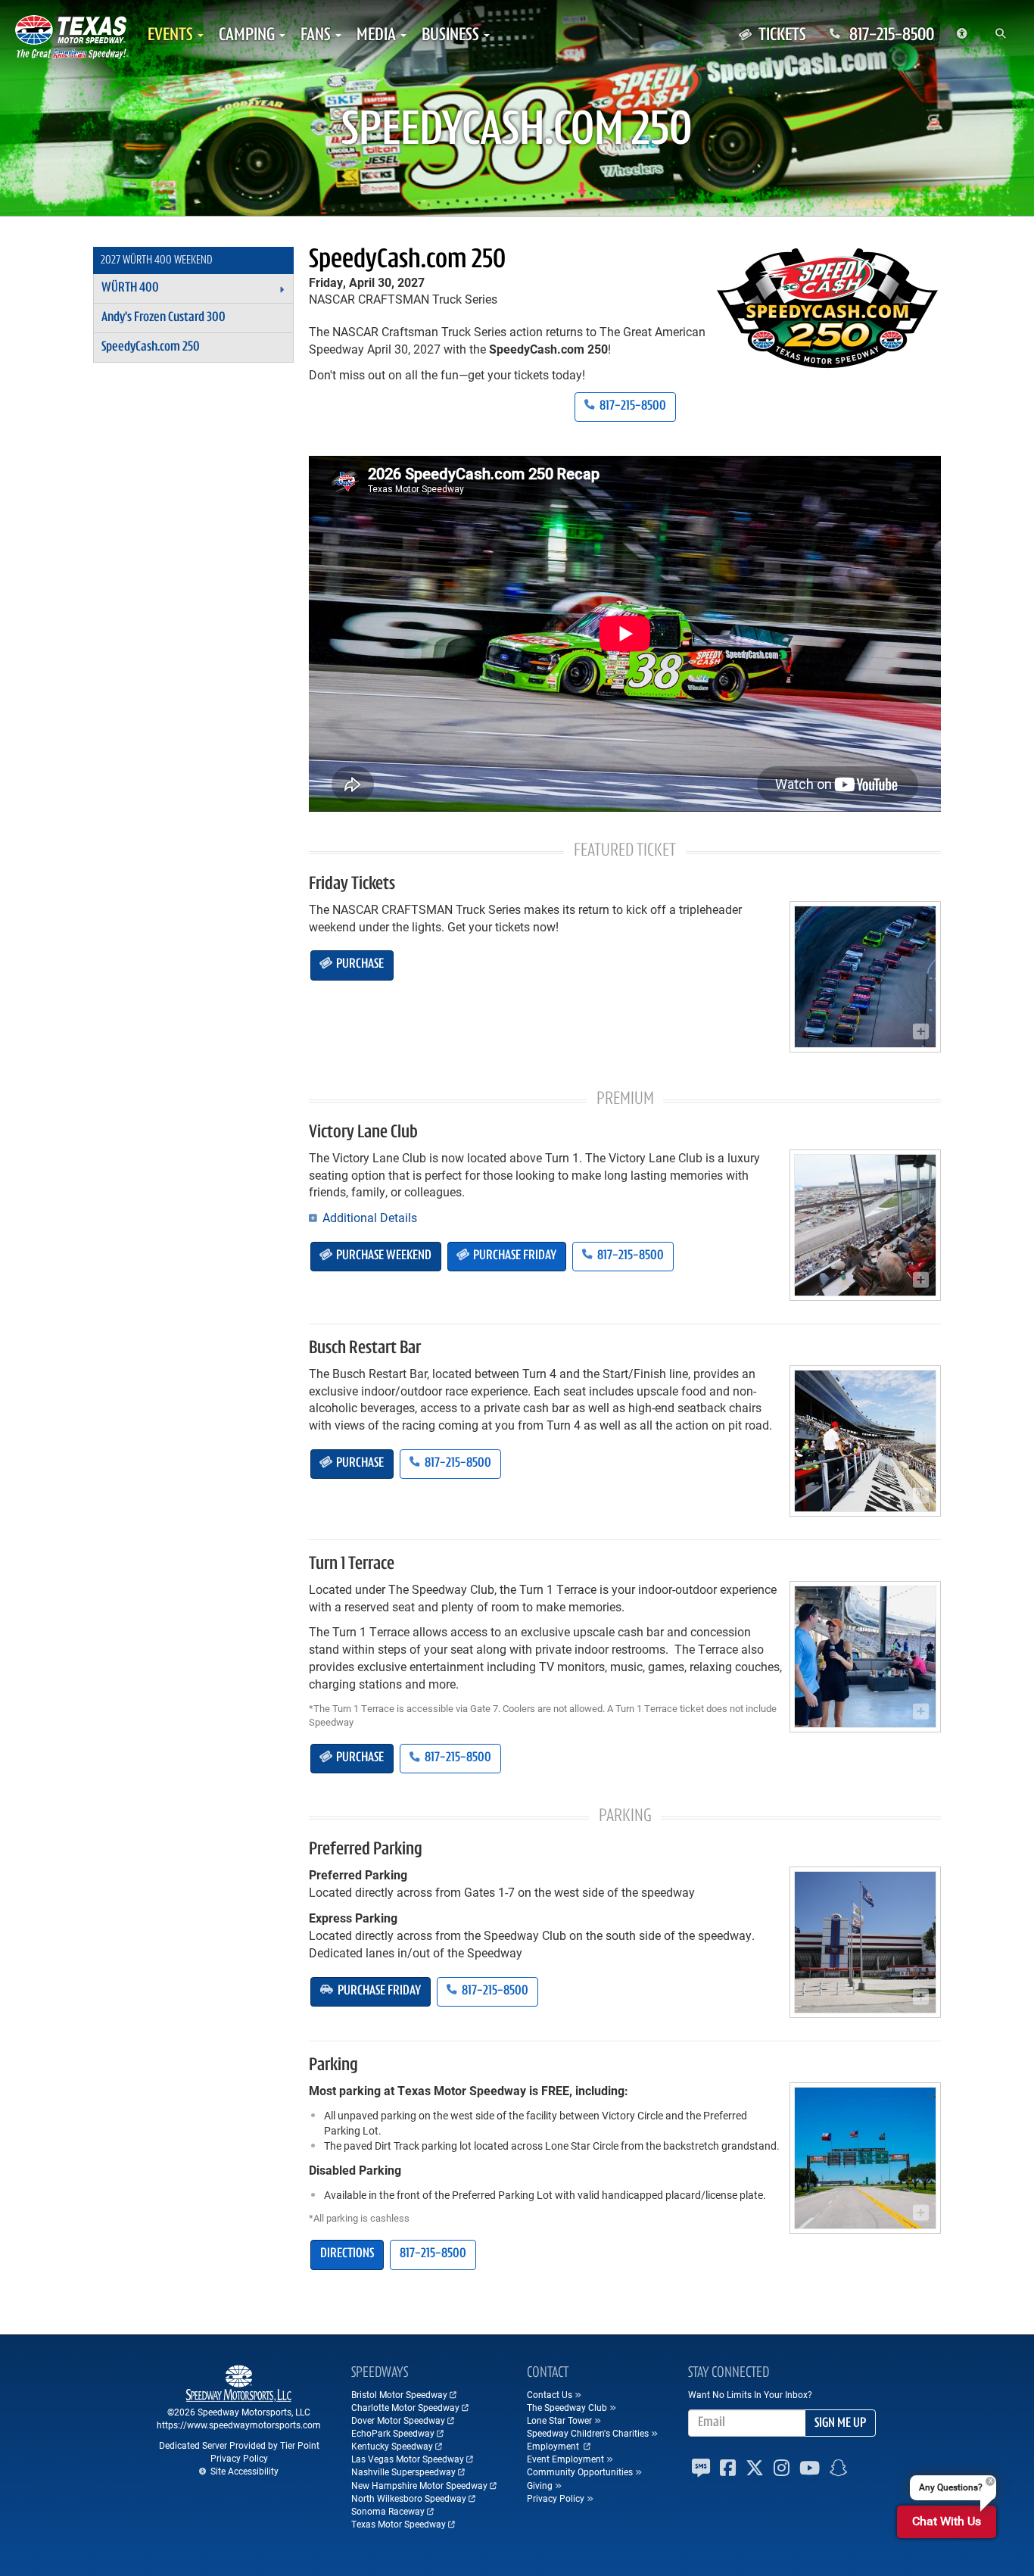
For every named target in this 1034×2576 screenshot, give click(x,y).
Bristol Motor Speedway (399, 2394)
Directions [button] (347, 2254)
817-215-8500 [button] (632, 407)
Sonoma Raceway (388, 2511)
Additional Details (368, 1217)
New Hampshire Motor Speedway (419, 2485)
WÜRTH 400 (130, 288)
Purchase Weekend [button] (383, 1256)
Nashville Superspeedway (403, 2472)
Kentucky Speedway (392, 2446)
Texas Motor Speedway (399, 2524)
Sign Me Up (840, 2424)
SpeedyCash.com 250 (407, 260)
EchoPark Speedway (393, 2433)
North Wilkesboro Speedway (409, 2498)
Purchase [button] (359, 965)
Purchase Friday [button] (514, 1256)
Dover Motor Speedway (398, 2420)
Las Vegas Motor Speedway (408, 2459)
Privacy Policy (239, 2458)
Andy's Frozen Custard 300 (164, 318)
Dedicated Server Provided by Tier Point (239, 2445)
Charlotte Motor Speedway (405, 2407)
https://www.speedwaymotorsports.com (239, 2425)
